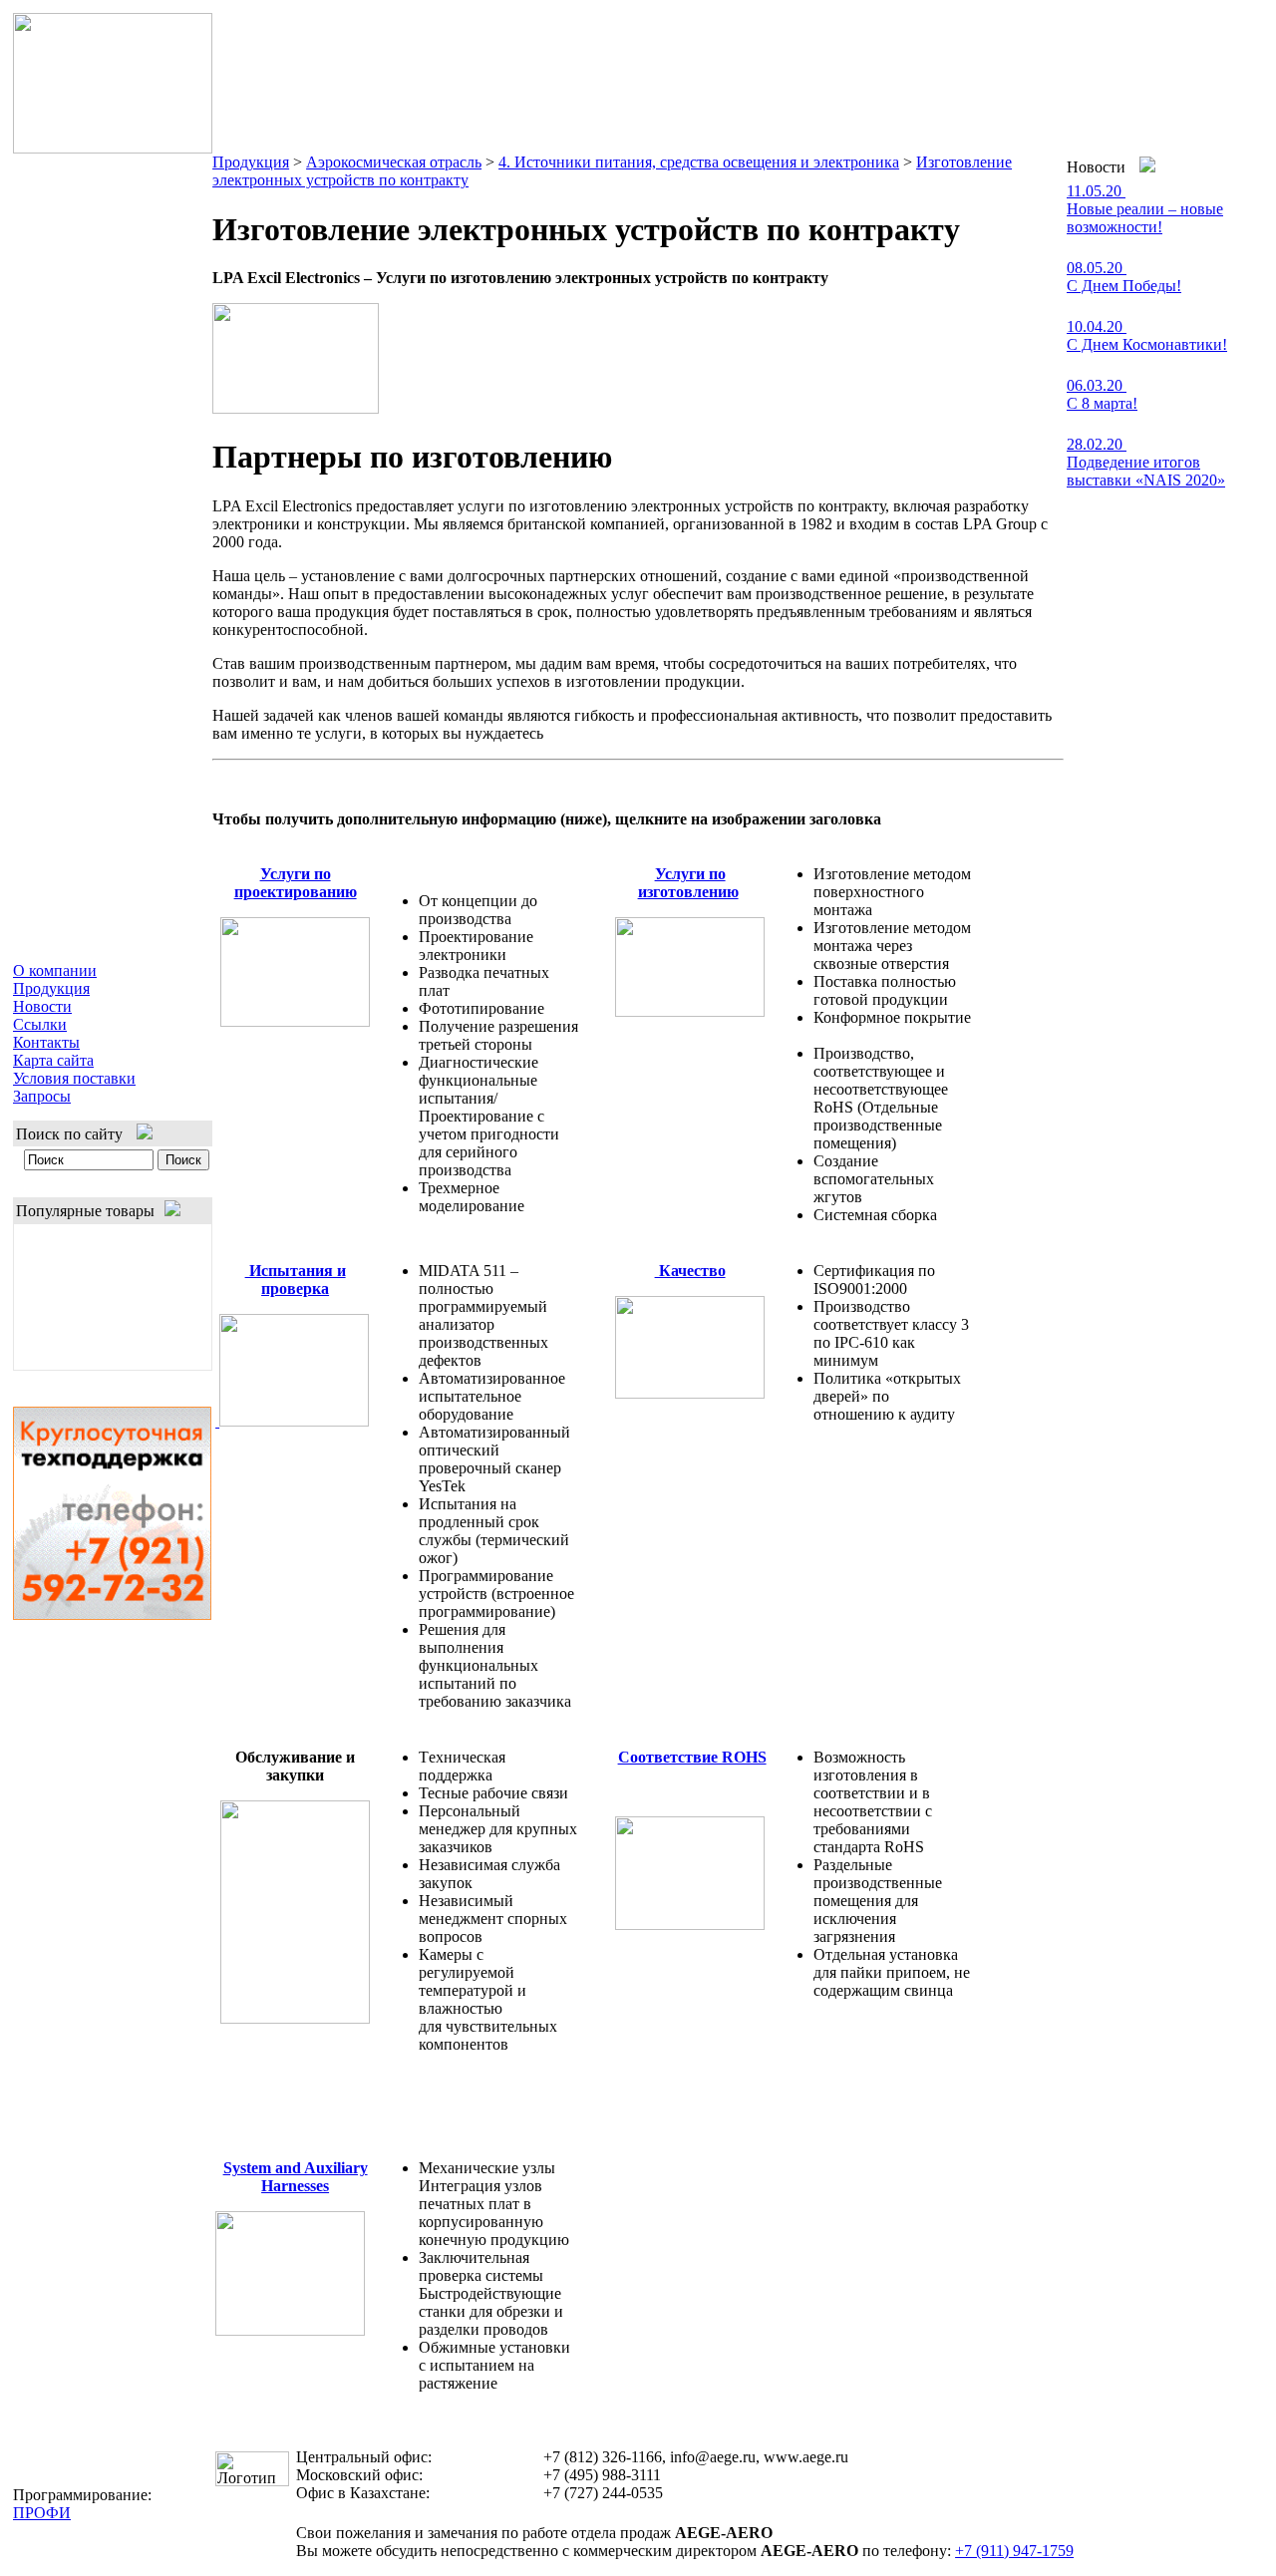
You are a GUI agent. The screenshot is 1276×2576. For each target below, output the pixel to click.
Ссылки (40, 1024)
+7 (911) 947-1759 (1014, 2551)
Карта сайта (53, 1060)
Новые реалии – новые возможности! (1145, 218)
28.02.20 (1097, 444)
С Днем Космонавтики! (1147, 344)
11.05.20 (1096, 191)
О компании (55, 970)
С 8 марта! (1102, 403)
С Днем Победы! (1124, 286)
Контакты (46, 1042)
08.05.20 (1097, 268)
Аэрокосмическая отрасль (394, 162)
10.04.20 (1097, 326)
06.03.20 (1097, 385)
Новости (42, 1006)
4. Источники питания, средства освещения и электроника (699, 162)
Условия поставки (74, 1078)
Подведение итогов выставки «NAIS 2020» (1146, 471)
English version (1209, 26)
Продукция (51, 988)
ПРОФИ (42, 2513)
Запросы (42, 1096)
